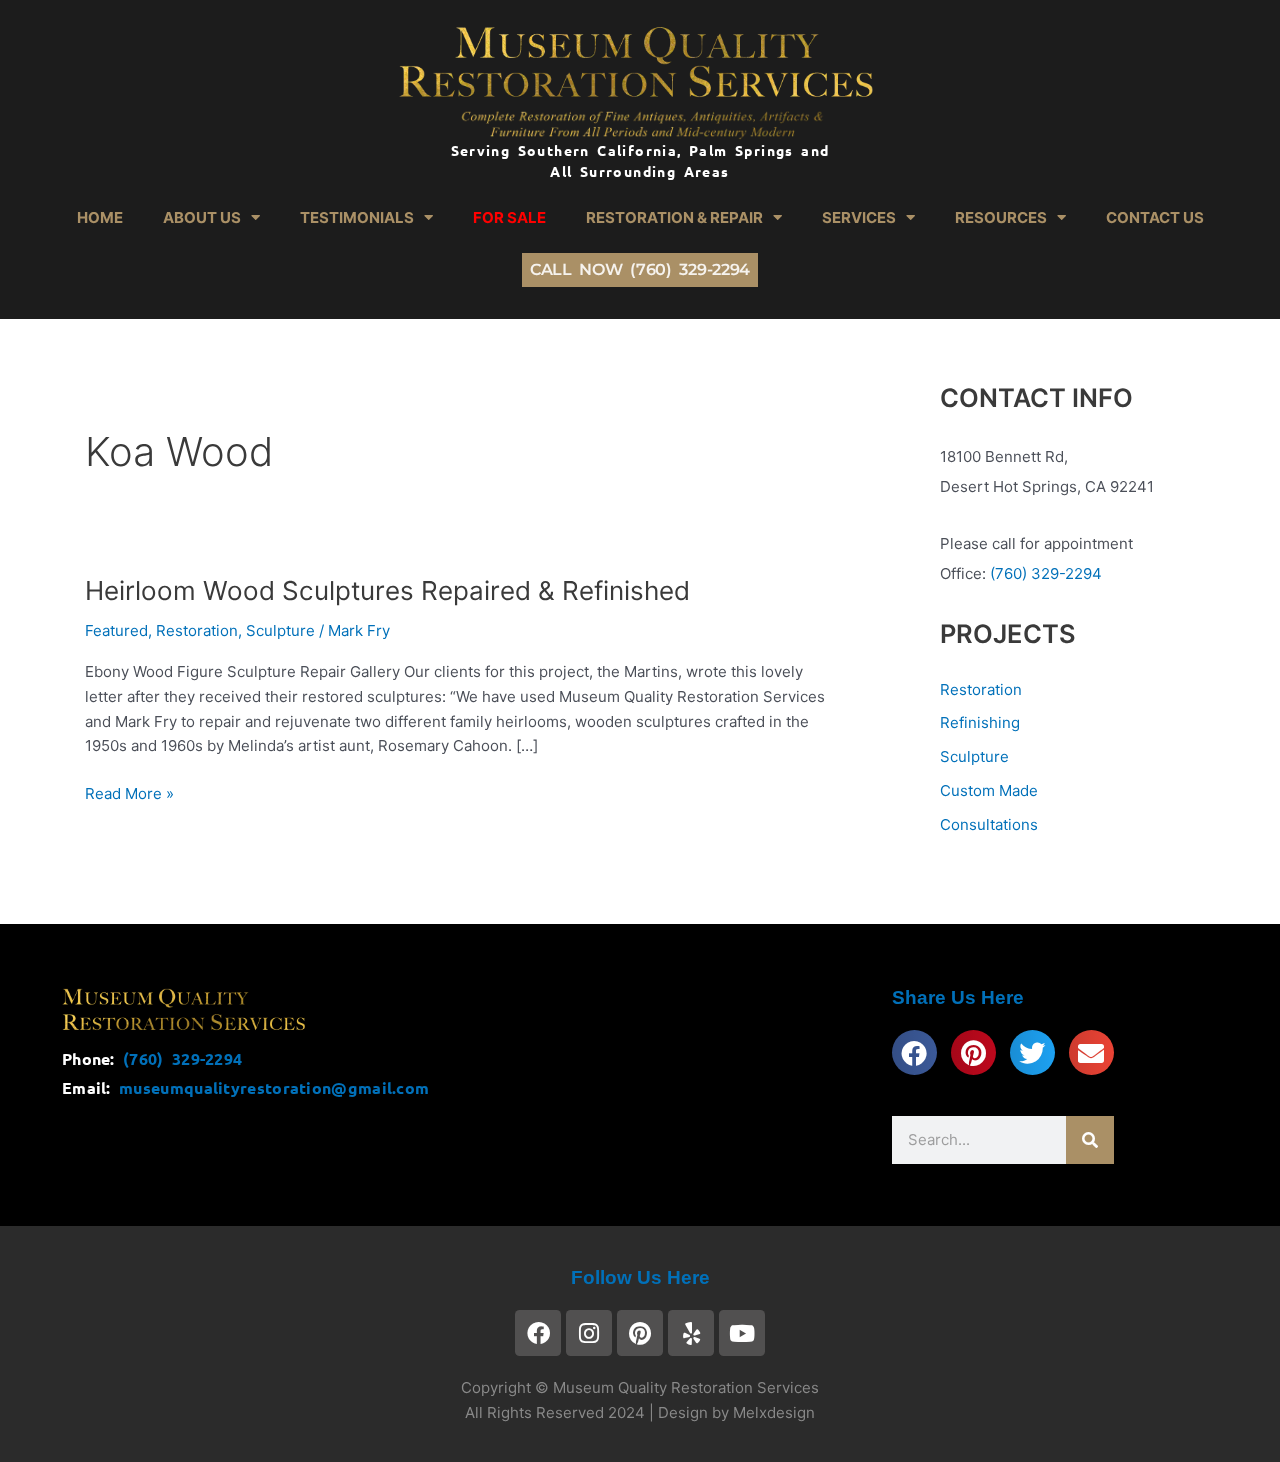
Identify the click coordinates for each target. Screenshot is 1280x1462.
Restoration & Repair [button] (674, 217)
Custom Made (989, 790)
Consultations (989, 824)
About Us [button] (202, 217)
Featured (116, 630)
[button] (914, 1052)
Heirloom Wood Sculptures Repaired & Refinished (387, 590)
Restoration (197, 630)
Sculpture (280, 630)
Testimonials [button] (357, 217)
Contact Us (1155, 217)
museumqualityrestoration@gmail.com (274, 1087)
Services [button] (859, 217)
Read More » (129, 792)
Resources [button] (1001, 217)
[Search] (1090, 1140)
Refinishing (980, 722)
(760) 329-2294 (1044, 573)
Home (100, 217)
